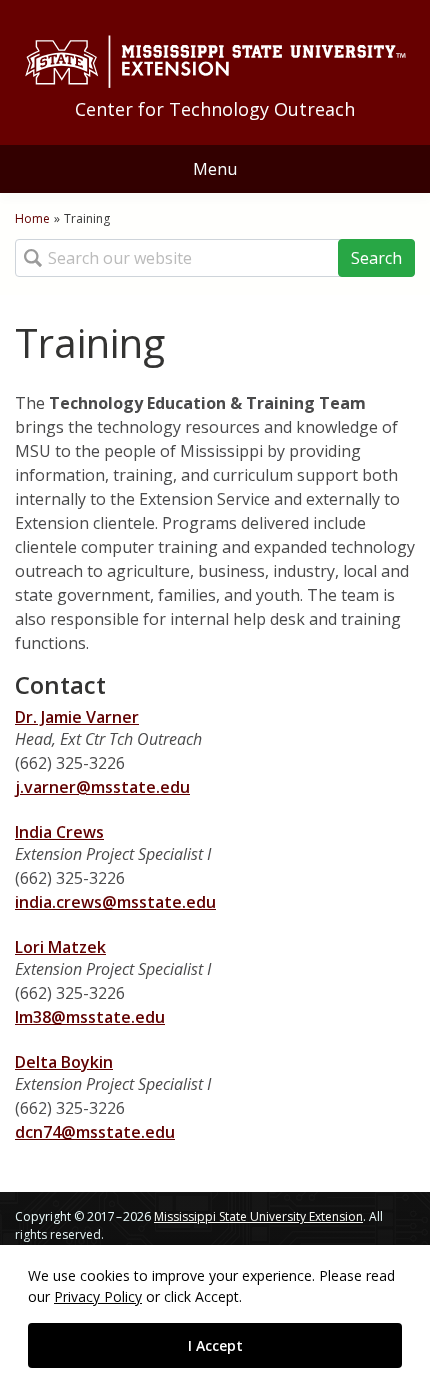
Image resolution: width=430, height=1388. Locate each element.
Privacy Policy (98, 1296)
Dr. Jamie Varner (77, 717)
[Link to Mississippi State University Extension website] (215, 61)
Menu (215, 169)
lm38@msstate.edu (90, 1017)
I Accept (215, 1345)
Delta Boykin (64, 1062)
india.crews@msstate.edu (115, 902)
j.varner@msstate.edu (102, 787)
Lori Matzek (60, 947)
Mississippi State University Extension (258, 1216)
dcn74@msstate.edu (95, 1132)
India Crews (59, 832)
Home (32, 218)
